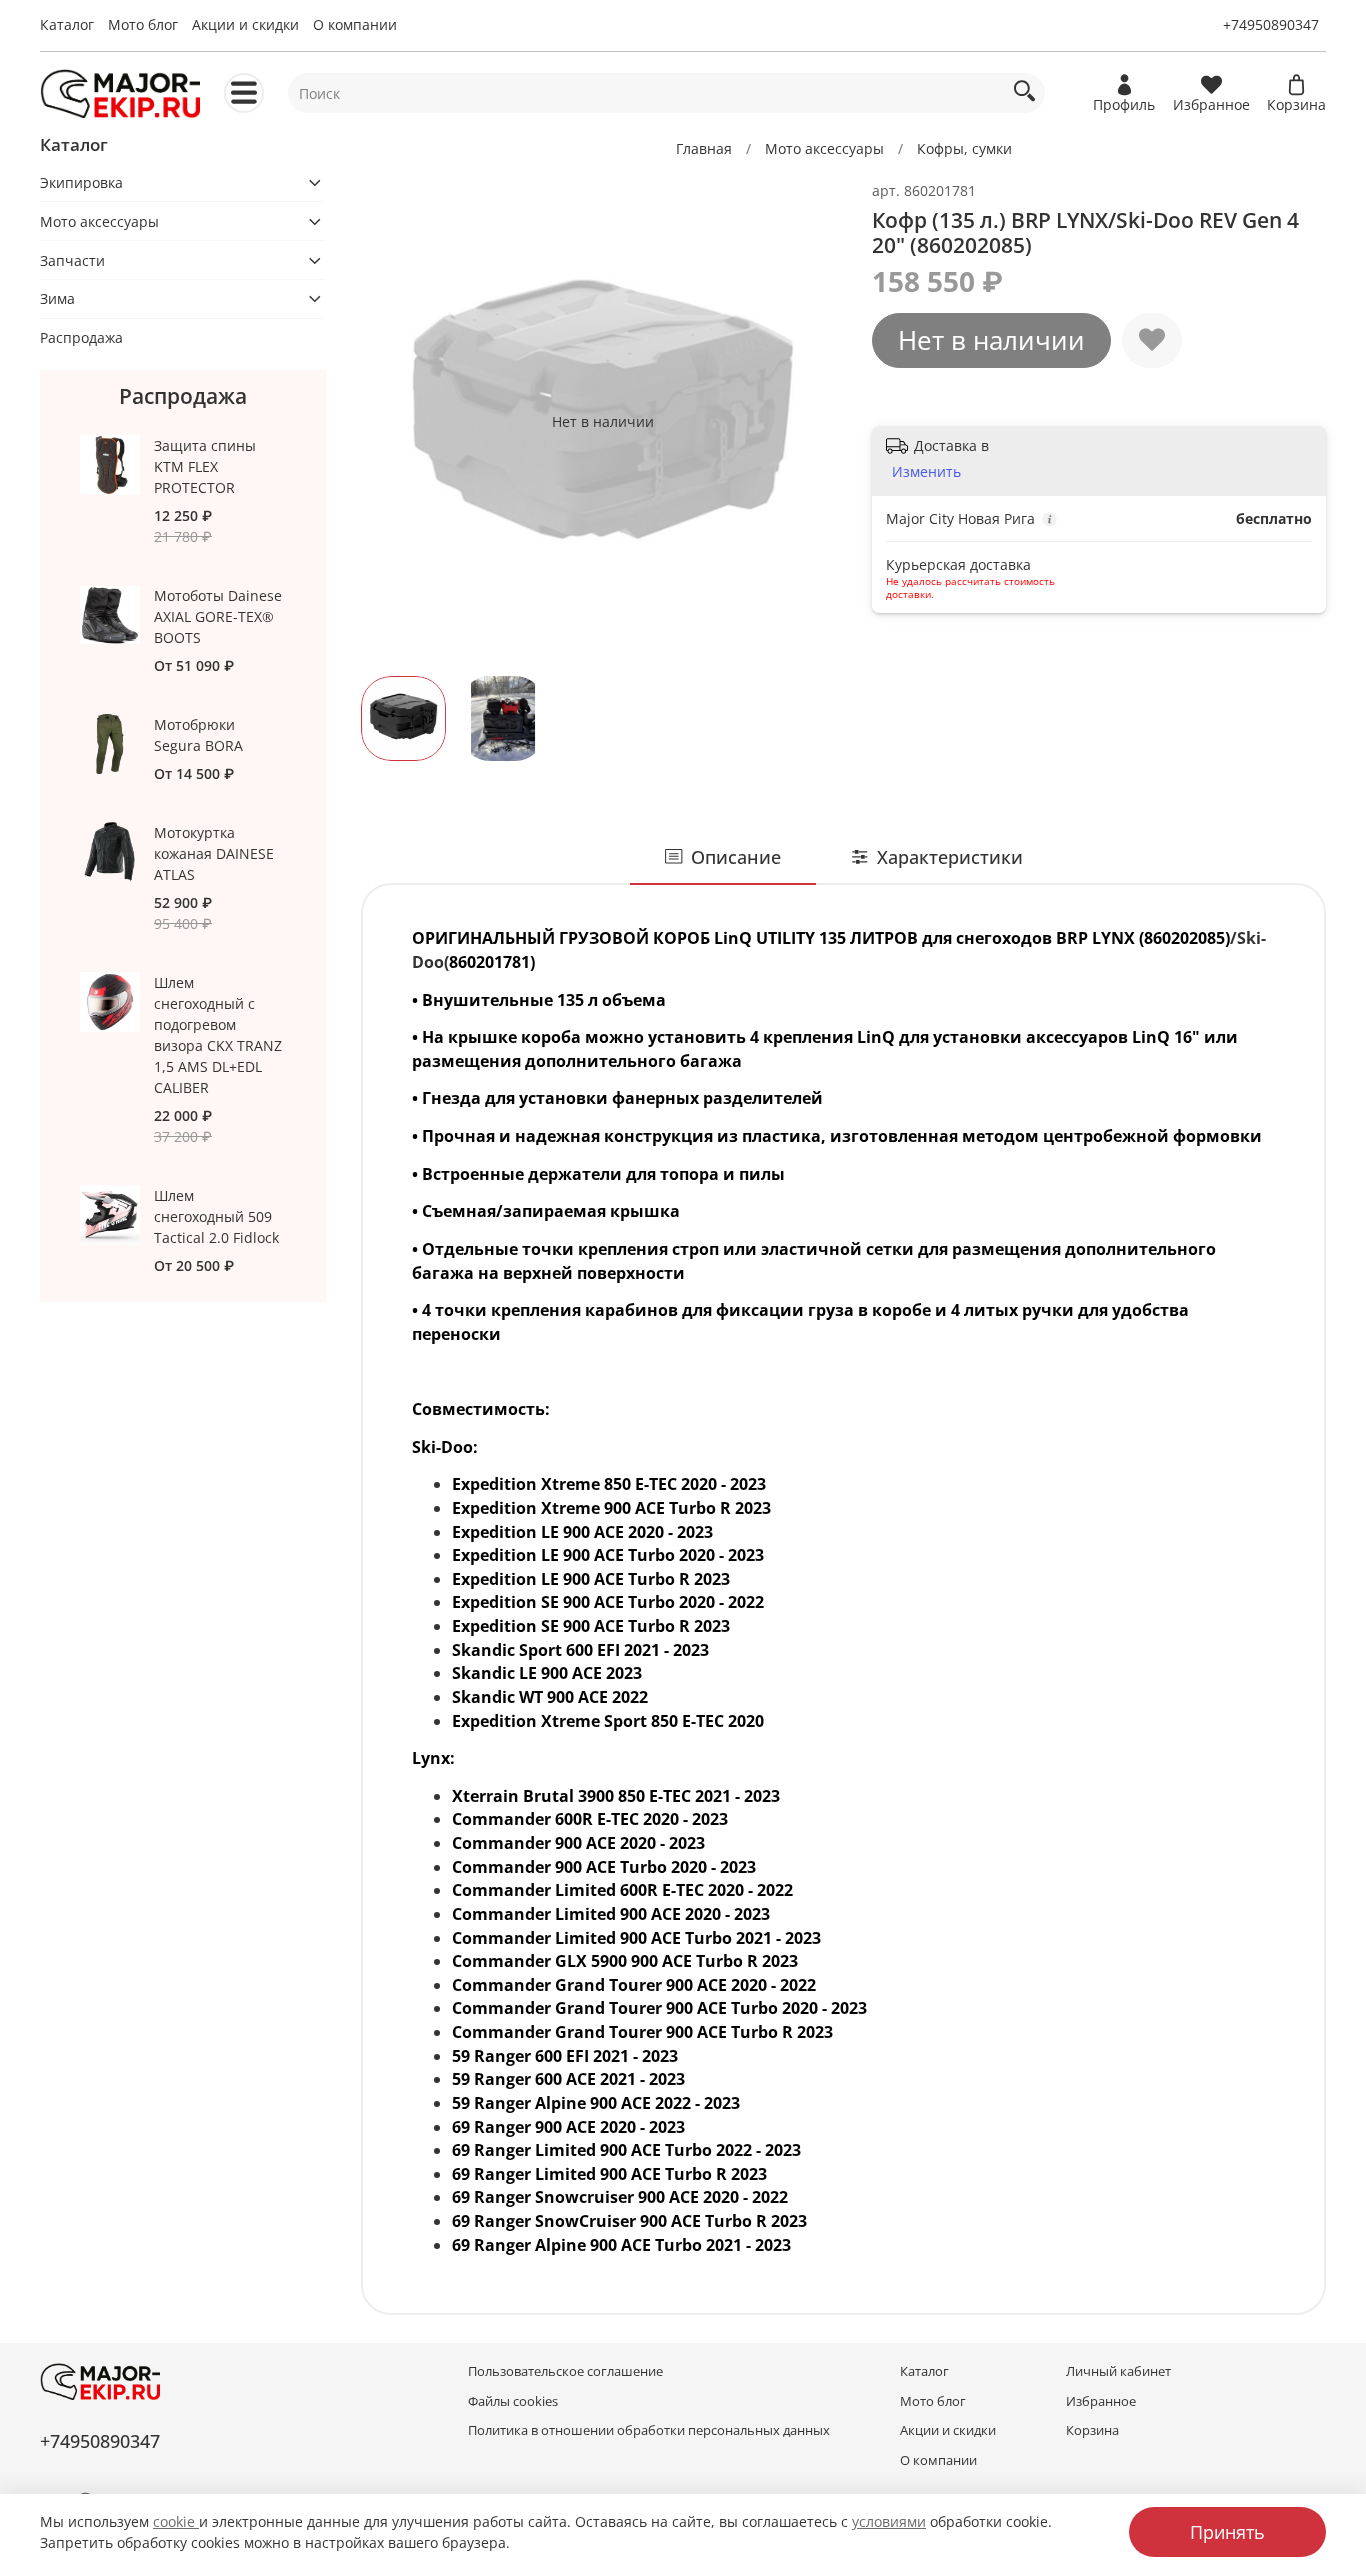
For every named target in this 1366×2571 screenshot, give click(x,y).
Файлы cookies (513, 2401)
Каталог (67, 24)
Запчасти (72, 260)
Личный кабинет (1118, 2371)
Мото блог (143, 24)
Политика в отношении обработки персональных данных (649, 2430)
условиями (889, 2521)
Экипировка (81, 182)
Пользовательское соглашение (565, 2371)
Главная (704, 148)
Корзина (1092, 2430)
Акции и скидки (245, 24)
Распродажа (81, 337)
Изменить (926, 472)
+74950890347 (1271, 24)
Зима (57, 298)
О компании (355, 24)
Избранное (1101, 2401)
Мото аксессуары (824, 148)
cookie (176, 2521)
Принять (1227, 2532)
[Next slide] (816, 421)
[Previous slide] (389, 421)
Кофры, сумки (964, 148)
